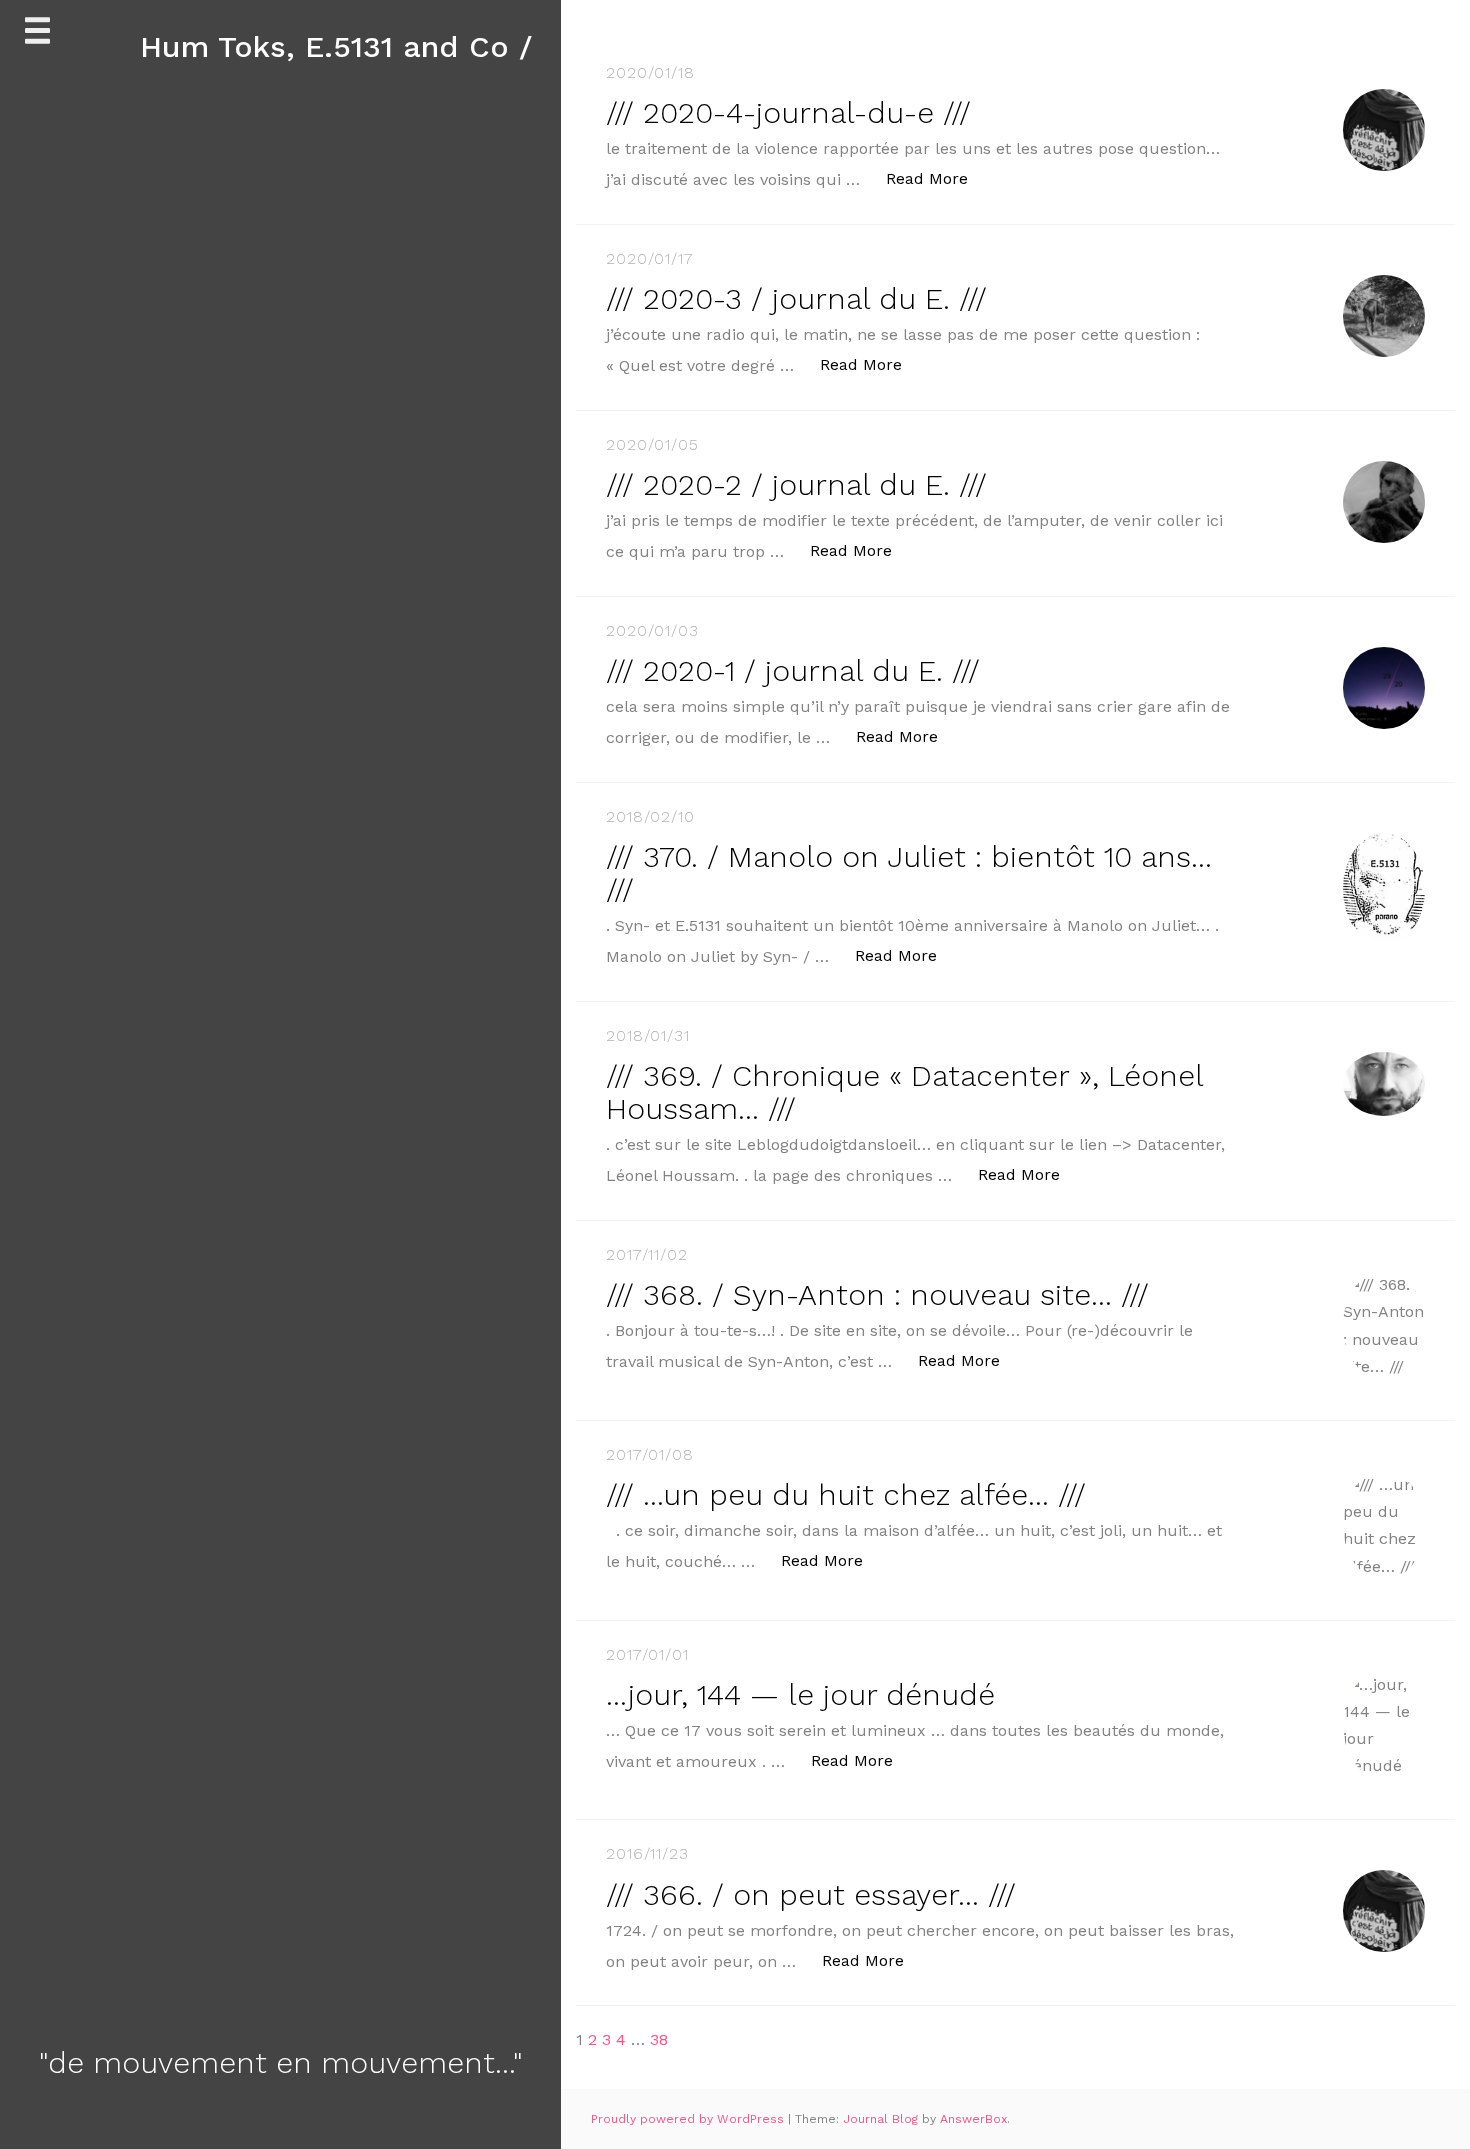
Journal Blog (882, 2119)
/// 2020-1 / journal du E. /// (793, 670)
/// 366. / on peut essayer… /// (811, 1894)
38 (659, 2039)
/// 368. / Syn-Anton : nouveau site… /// (877, 1294)
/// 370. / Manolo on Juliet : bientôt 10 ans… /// (909, 873)
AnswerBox (973, 2119)
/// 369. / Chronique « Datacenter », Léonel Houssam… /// (904, 1092)
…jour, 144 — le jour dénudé (800, 1694)
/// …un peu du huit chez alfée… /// (846, 1494)
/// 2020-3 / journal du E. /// (796, 298)
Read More (937, 178)
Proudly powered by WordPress (689, 2119)
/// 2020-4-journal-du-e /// (788, 112)
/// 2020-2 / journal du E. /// (796, 484)
